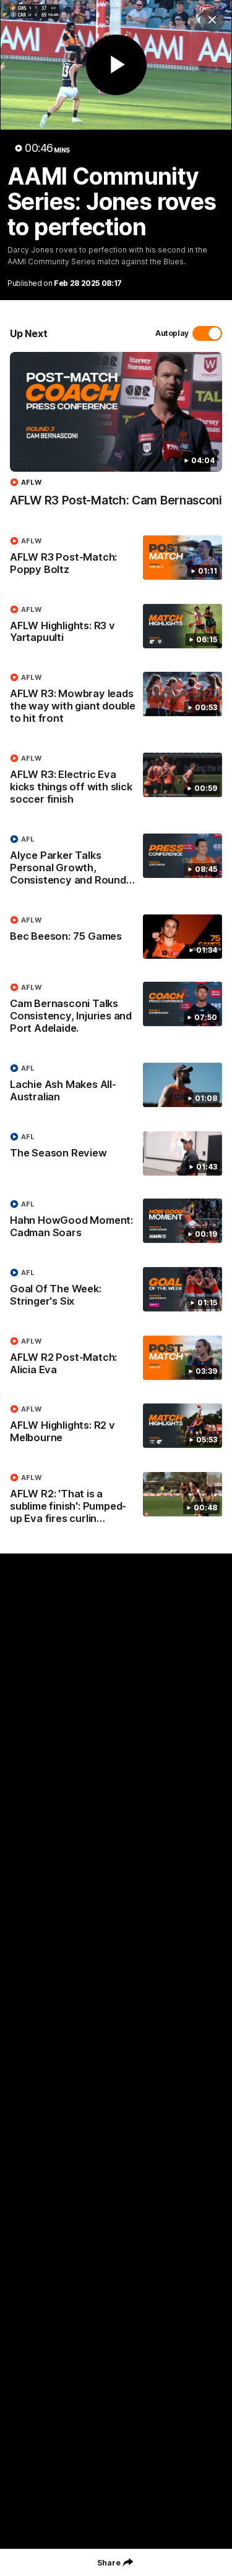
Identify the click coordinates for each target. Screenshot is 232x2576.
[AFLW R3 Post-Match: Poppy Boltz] (116, 558)
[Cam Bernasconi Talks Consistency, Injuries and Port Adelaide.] (116, 1011)
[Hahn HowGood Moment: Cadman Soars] (116, 1221)
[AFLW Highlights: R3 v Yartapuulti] (116, 627)
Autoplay (172, 333)
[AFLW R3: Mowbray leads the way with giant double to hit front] (116, 701)
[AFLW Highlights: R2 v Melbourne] (116, 1426)
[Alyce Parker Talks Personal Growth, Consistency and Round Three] (116, 863)
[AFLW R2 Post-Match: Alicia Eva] (116, 1358)
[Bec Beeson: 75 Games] (116, 937)
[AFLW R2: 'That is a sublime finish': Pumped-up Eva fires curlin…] (116, 1501)
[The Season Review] (116, 1153)
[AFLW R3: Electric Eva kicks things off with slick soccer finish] (116, 782)
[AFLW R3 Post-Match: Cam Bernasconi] (116, 436)
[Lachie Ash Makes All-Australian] (116, 1085)
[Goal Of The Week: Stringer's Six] (116, 1290)
